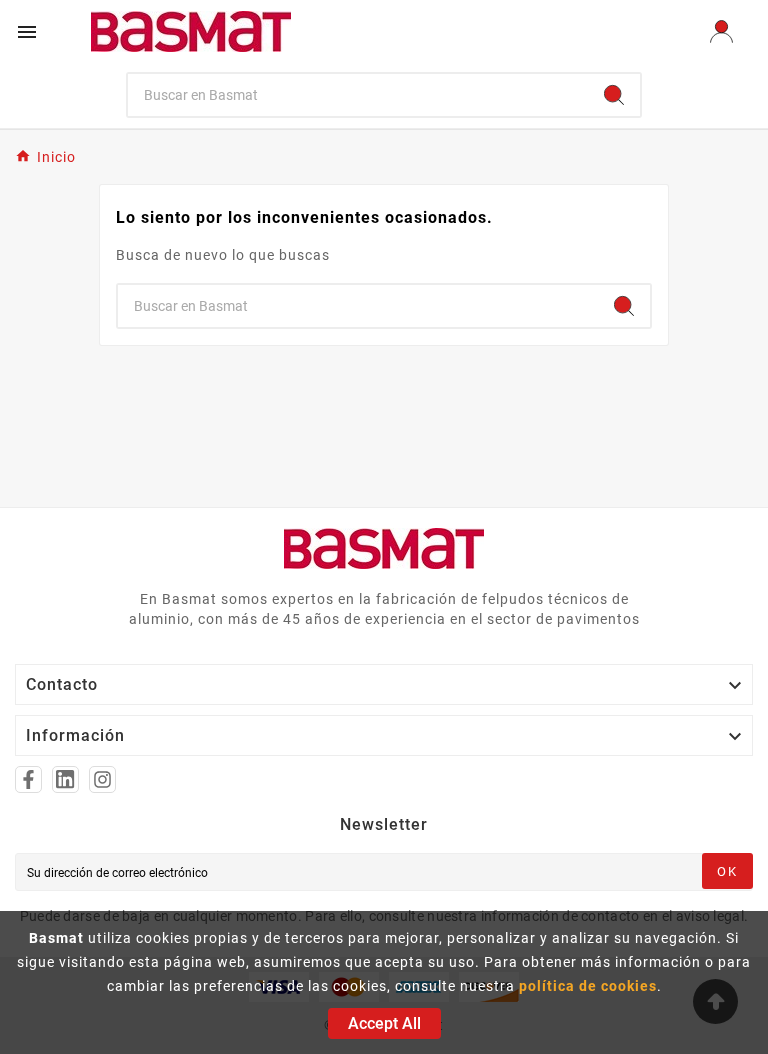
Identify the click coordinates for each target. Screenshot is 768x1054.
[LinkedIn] (65, 779)
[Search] (614, 95)
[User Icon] (721, 31)
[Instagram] (102, 779)
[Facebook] (28, 779)
